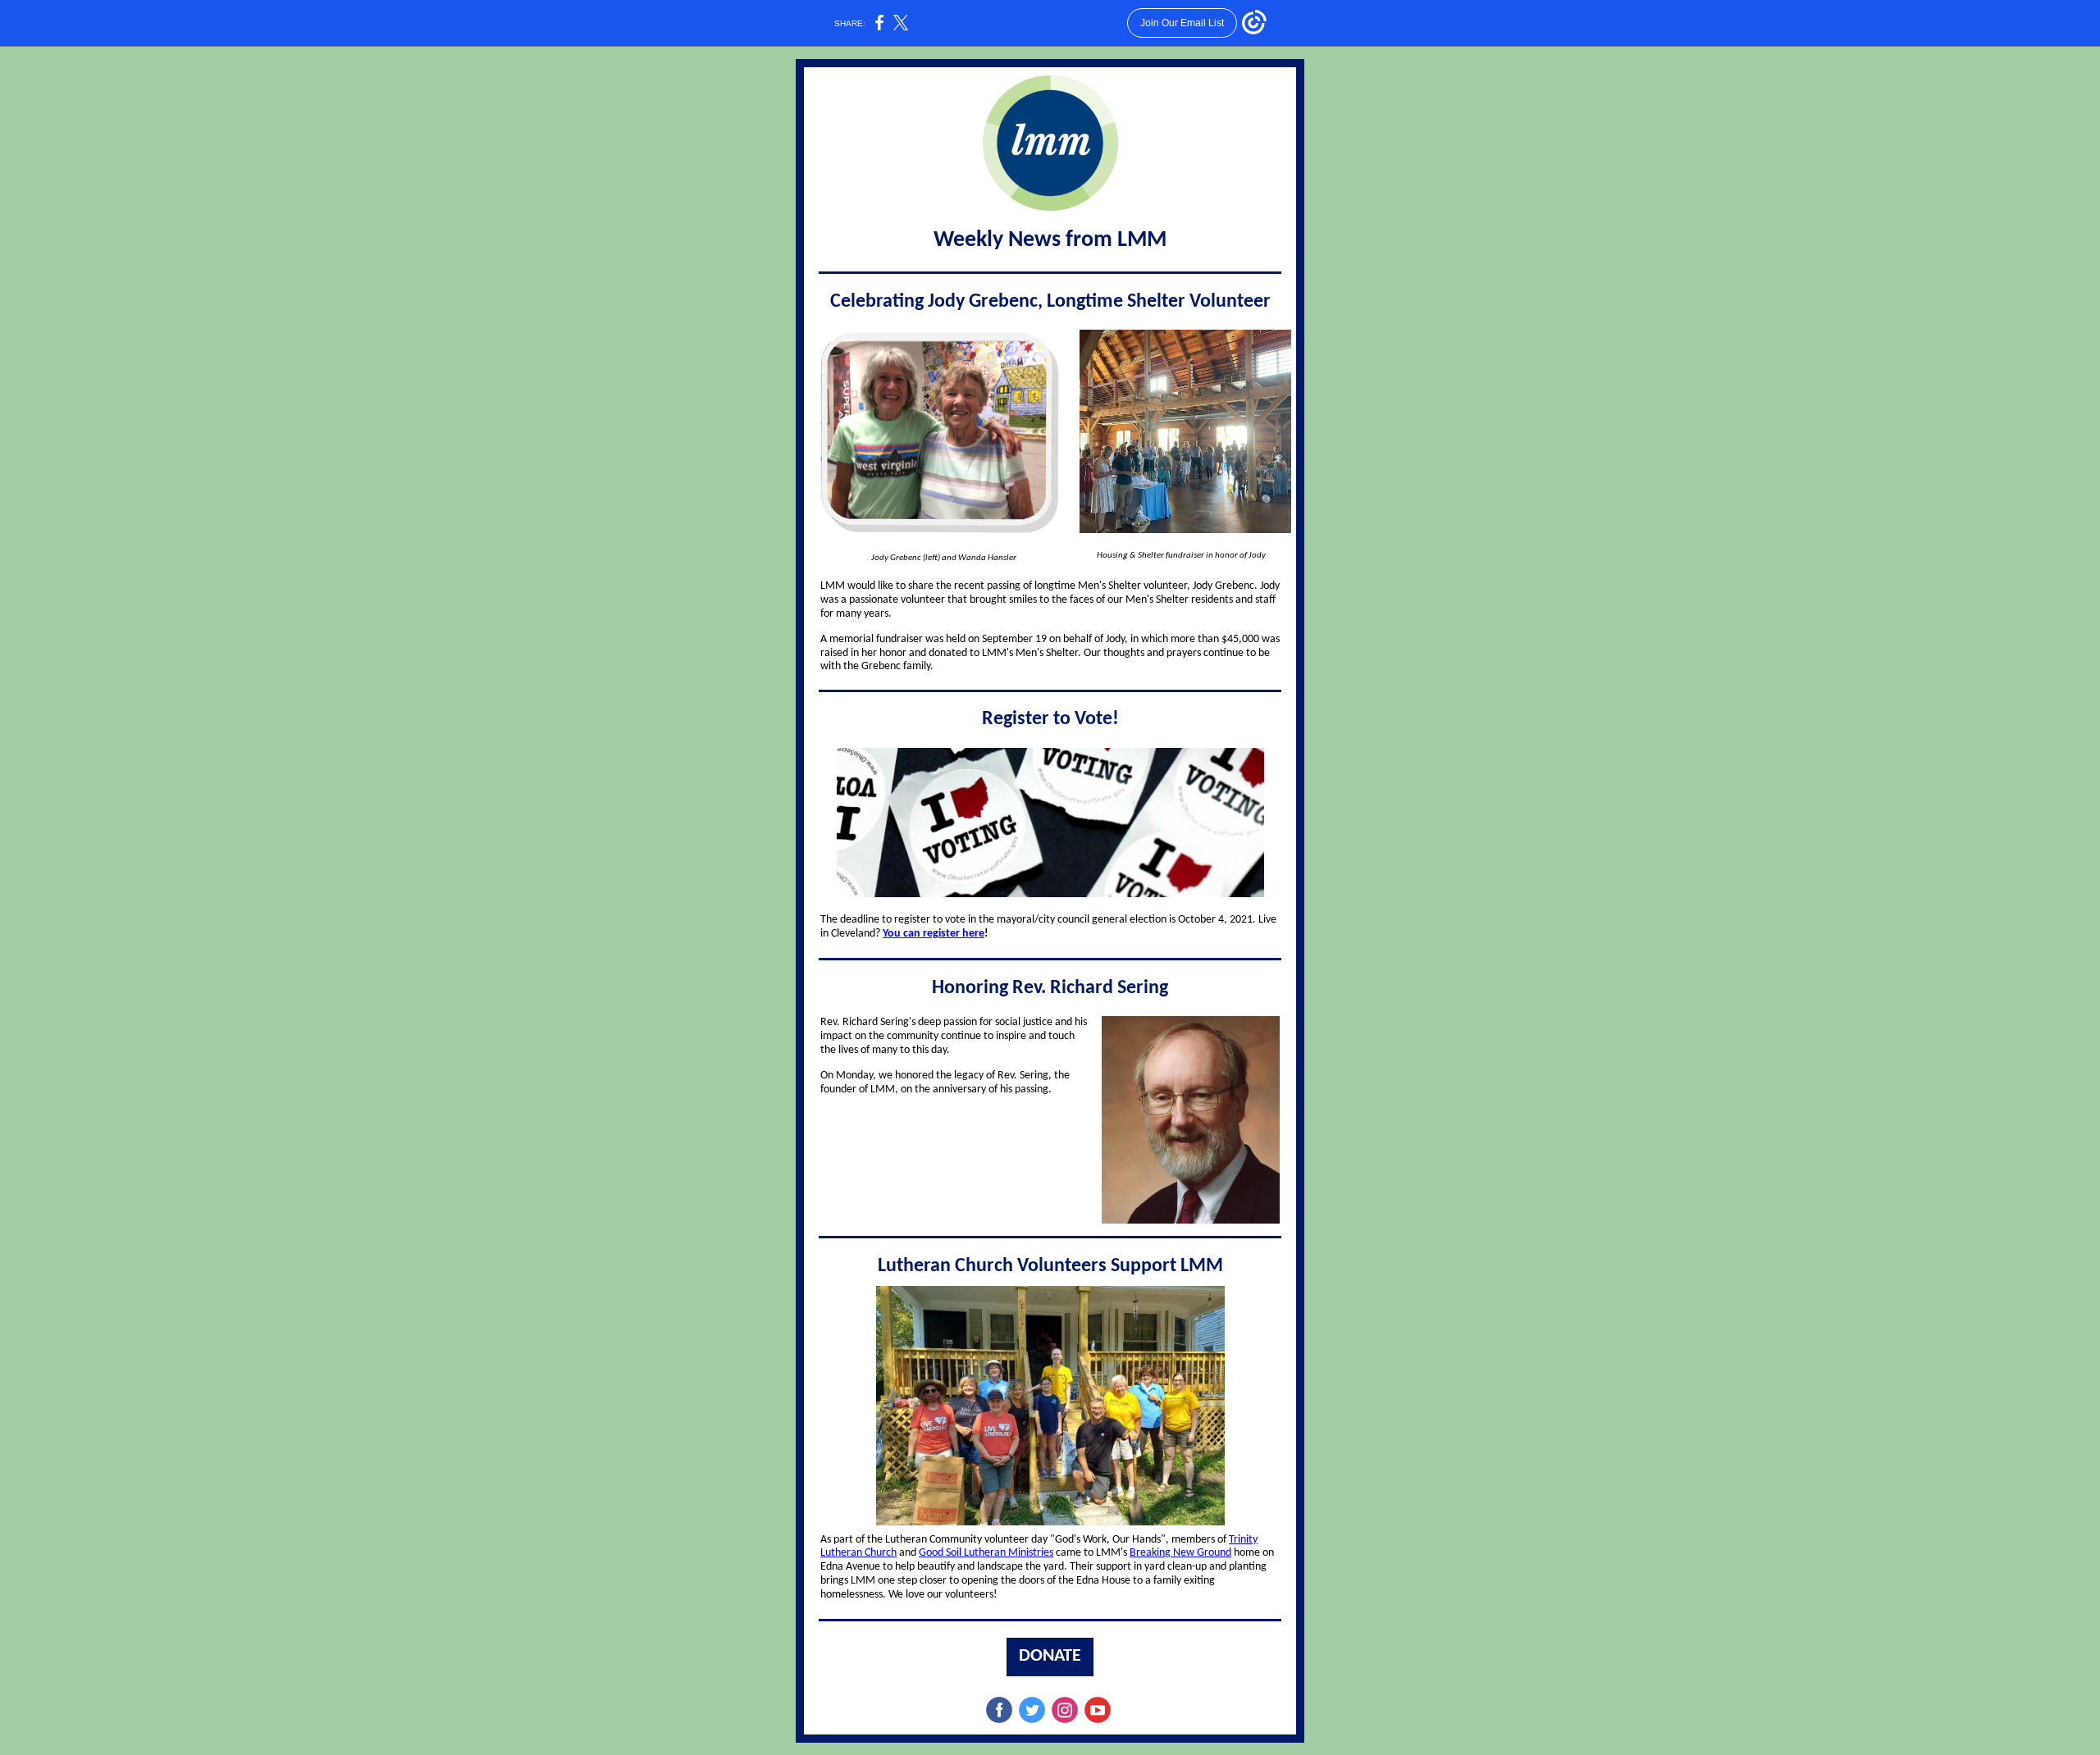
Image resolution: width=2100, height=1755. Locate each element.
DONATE (1050, 1656)
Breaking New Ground (1180, 1553)
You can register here (934, 934)
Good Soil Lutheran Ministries (986, 1553)
